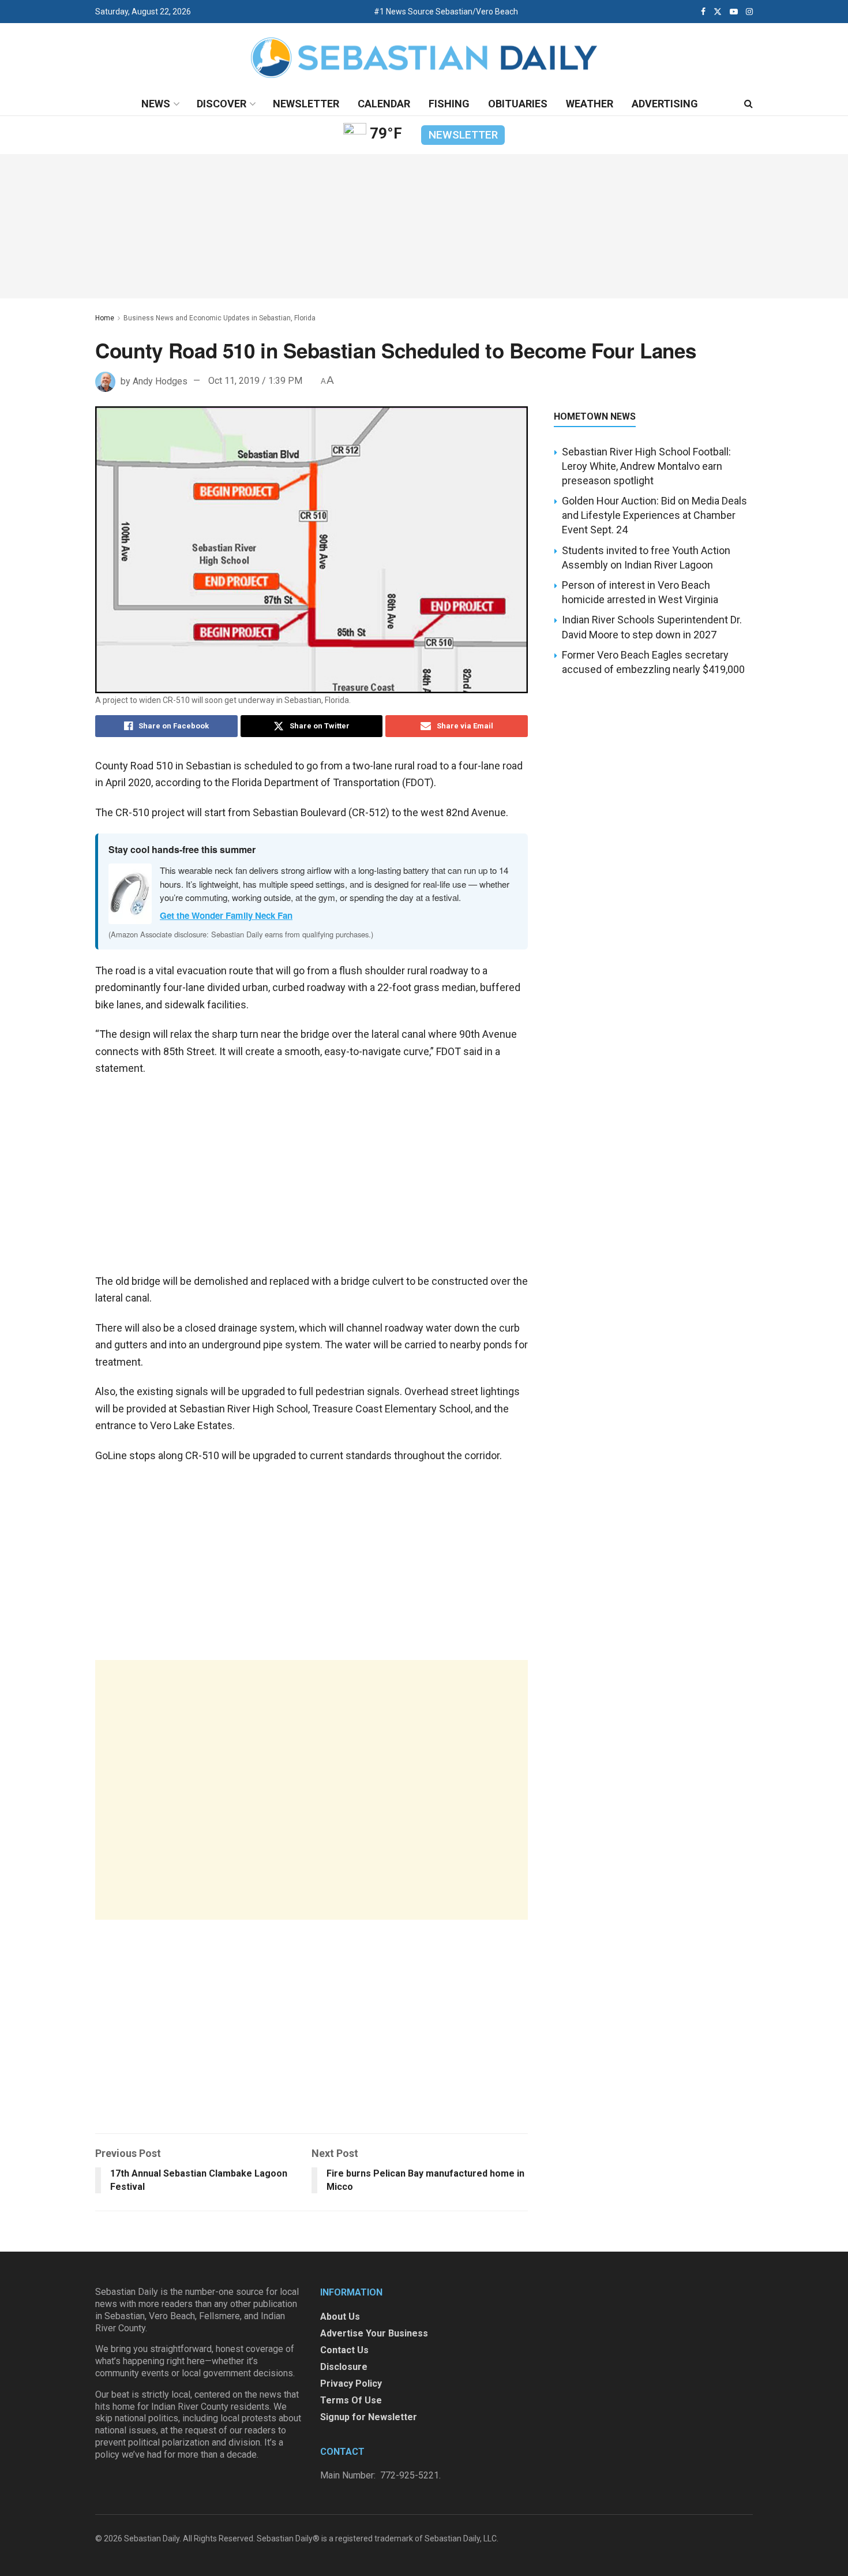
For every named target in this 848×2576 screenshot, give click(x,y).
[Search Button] (748, 104)
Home (105, 318)
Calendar (384, 104)
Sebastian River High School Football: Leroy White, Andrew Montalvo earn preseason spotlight (646, 466)
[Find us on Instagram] (749, 12)
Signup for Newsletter (369, 2417)
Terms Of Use (351, 2400)
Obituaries (518, 104)
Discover (222, 104)
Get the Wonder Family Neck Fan (226, 915)
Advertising (665, 104)
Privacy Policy (351, 2384)
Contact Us (344, 2350)
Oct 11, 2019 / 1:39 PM (255, 381)
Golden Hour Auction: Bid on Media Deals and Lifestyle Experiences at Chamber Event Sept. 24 (654, 515)
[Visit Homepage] (424, 58)
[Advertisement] (312, 1790)
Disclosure (344, 2367)
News (156, 104)
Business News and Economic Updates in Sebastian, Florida (219, 318)
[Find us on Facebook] (703, 12)
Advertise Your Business (374, 2333)
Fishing (449, 104)
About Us (340, 2317)
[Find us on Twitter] (718, 12)
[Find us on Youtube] (734, 12)
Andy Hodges (160, 381)
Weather (590, 104)
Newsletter (306, 104)
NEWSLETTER (463, 135)
